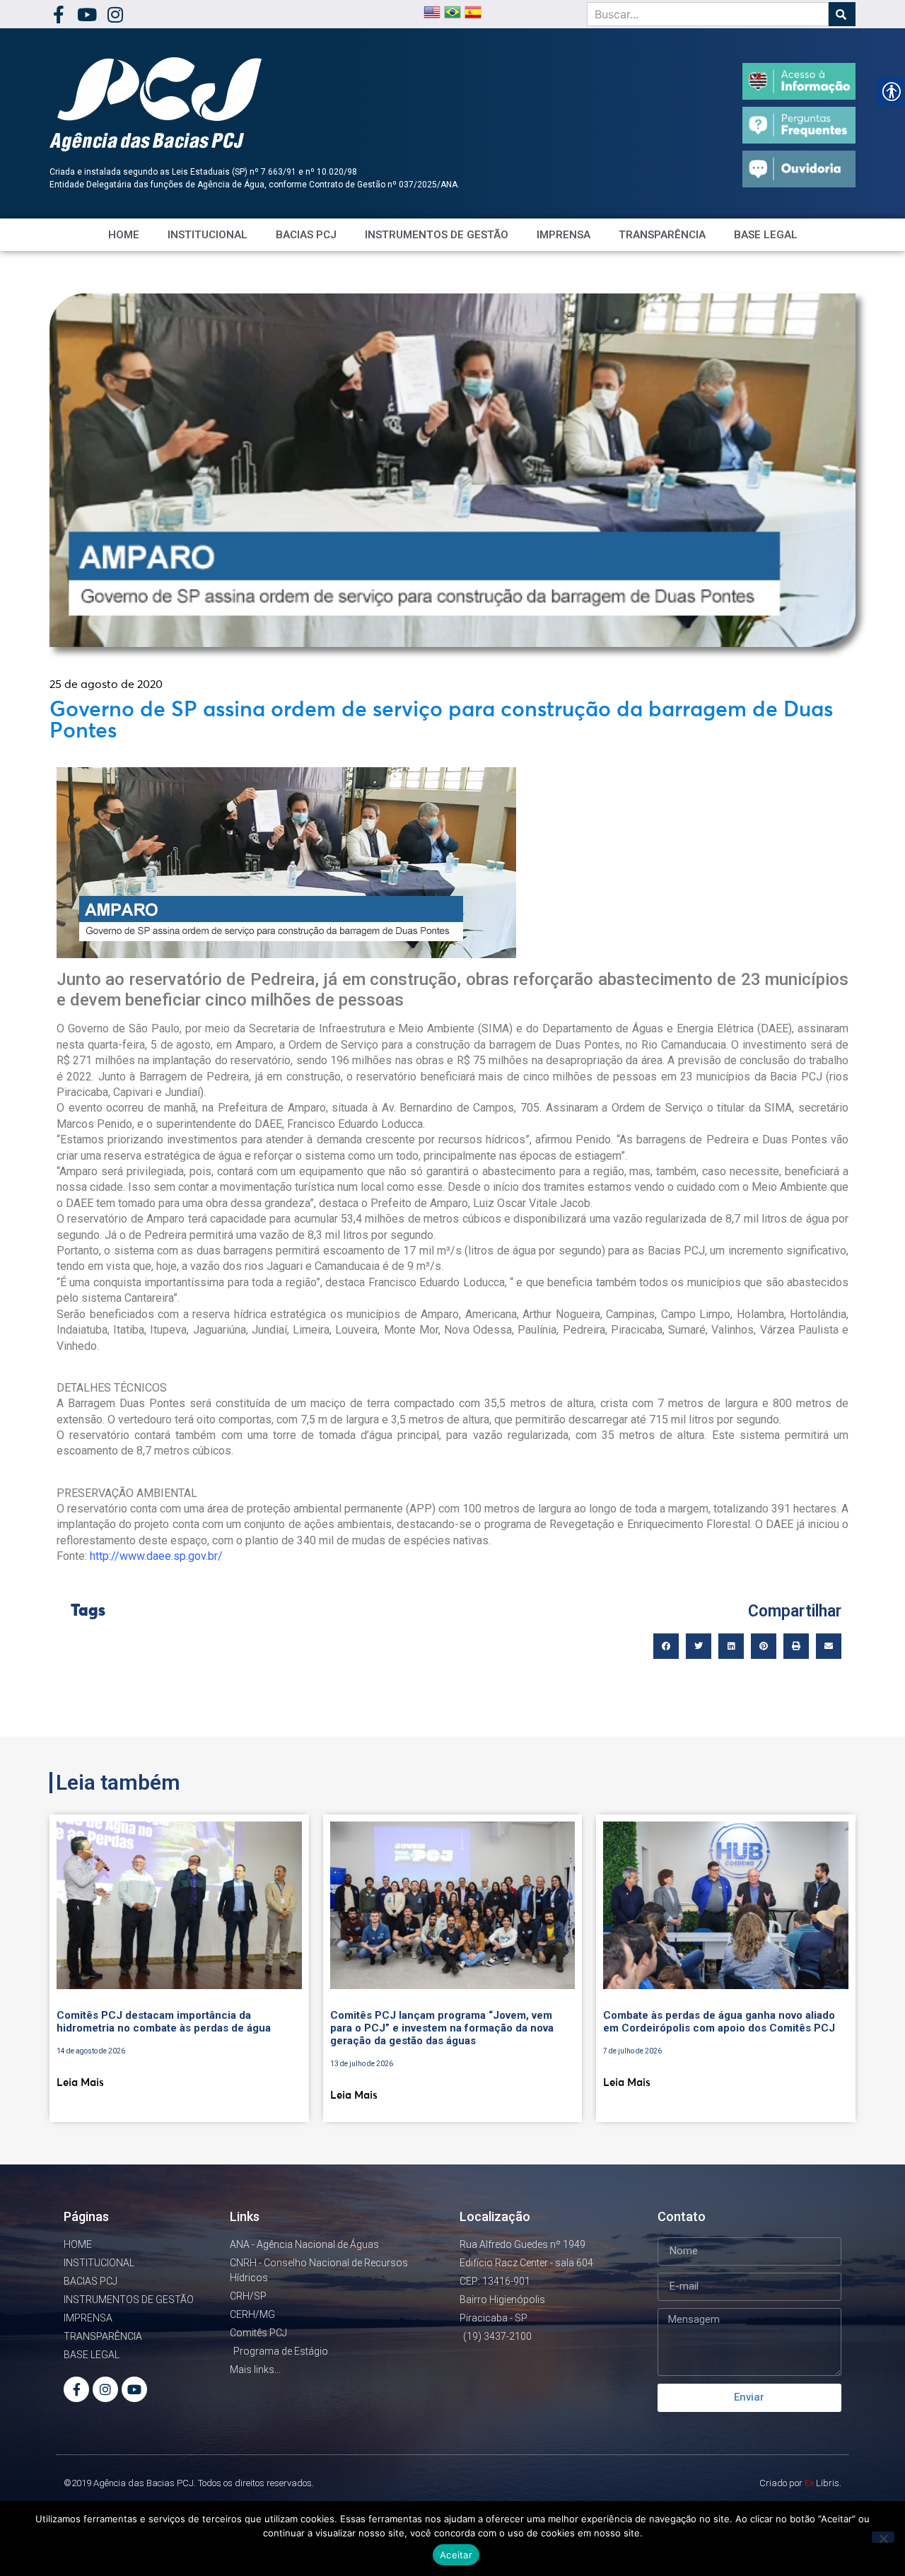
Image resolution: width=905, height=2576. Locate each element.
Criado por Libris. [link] (800, 2483)
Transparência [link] (662, 235)
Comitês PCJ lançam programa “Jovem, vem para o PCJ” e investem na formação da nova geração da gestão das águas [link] (442, 2028)
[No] (883, 2537)
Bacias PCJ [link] (306, 235)
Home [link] (124, 235)
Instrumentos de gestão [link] (437, 235)
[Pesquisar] (842, 14)
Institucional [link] (208, 235)
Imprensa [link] (564, 235)
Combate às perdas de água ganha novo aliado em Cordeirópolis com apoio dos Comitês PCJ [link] (719, 2022)
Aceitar (456, 2555)
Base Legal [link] (766, 235)
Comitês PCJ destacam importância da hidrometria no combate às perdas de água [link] (164, 2022)
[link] (58, 14)
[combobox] (708, 14)
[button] (666, 1646)
